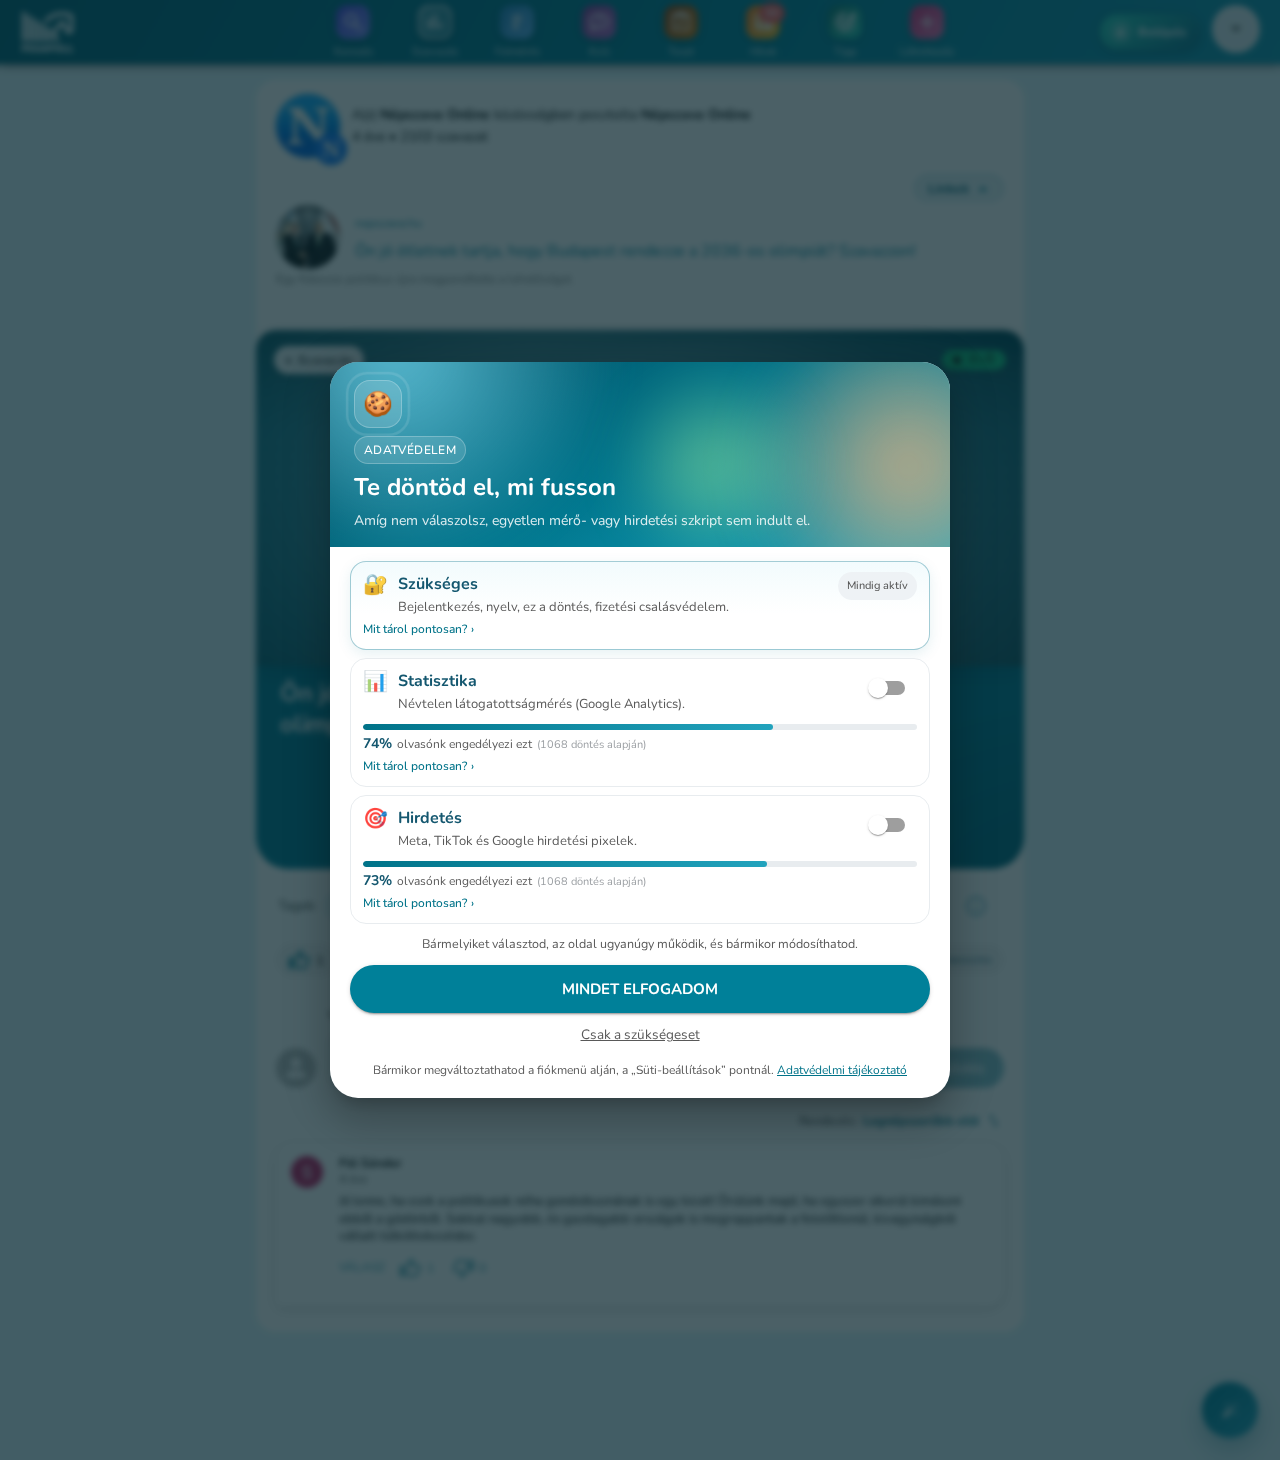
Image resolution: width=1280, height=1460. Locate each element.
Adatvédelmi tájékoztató (842, 1070)
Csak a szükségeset (640, 1034)
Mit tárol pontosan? (418, 629)
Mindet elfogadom (640, 989)
